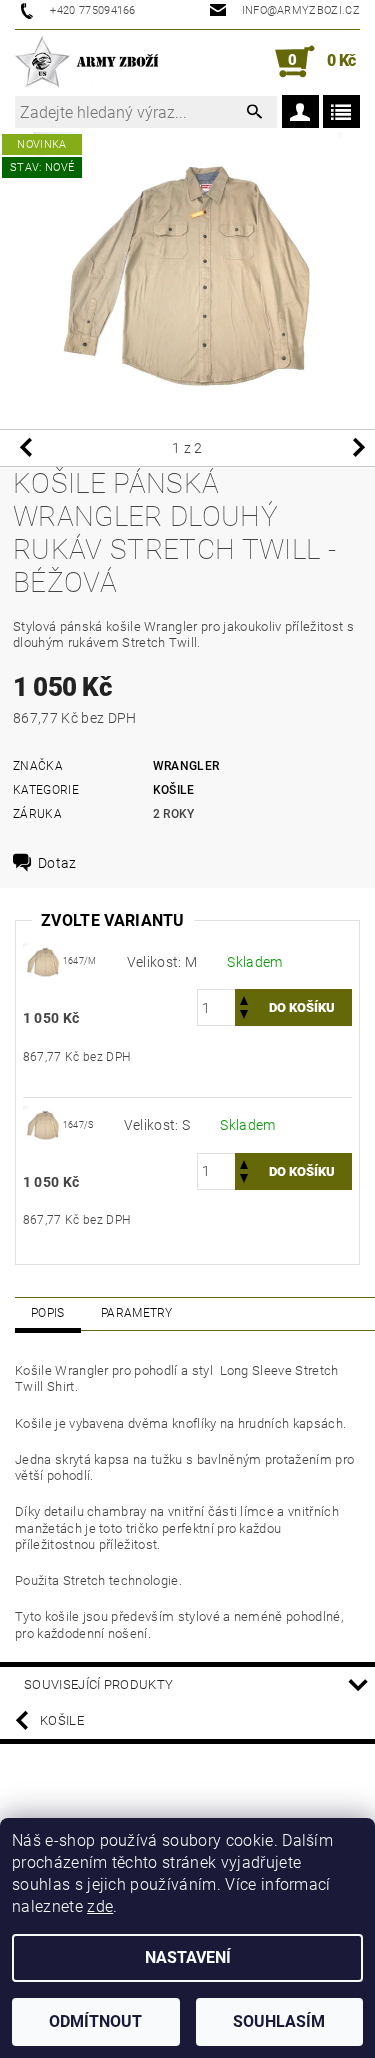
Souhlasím (279, 2021)
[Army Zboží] (86, 62)
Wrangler (186, 766)
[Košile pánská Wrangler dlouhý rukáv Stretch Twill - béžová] (43, 960)
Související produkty (98, 1684)
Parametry (137, 1313)
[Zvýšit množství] (244, 998)
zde (100, 1906)
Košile (174, 790)
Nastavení (188, 1957)
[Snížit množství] (244, 1016)
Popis (48, 1313)
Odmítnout (95, 2021)
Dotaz (57, 863)
